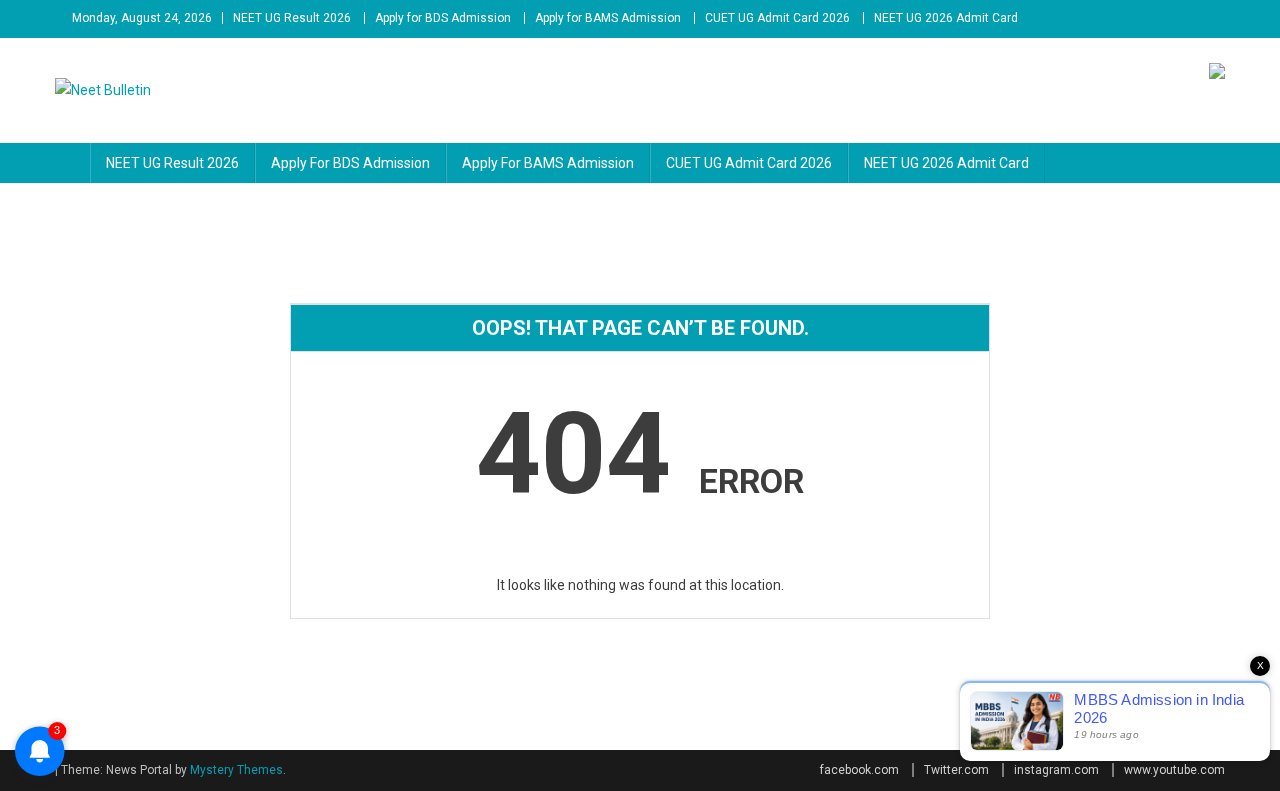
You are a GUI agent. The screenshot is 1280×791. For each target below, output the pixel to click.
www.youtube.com (1174, 770)
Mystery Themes (236, 770)
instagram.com (1056, 770)
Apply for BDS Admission (443, 18)
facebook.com (859, 770)
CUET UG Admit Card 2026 (777, 18)
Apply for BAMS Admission (608, 18)
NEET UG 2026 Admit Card (946, 18)
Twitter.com (956, 770)
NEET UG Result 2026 (292, 18)
